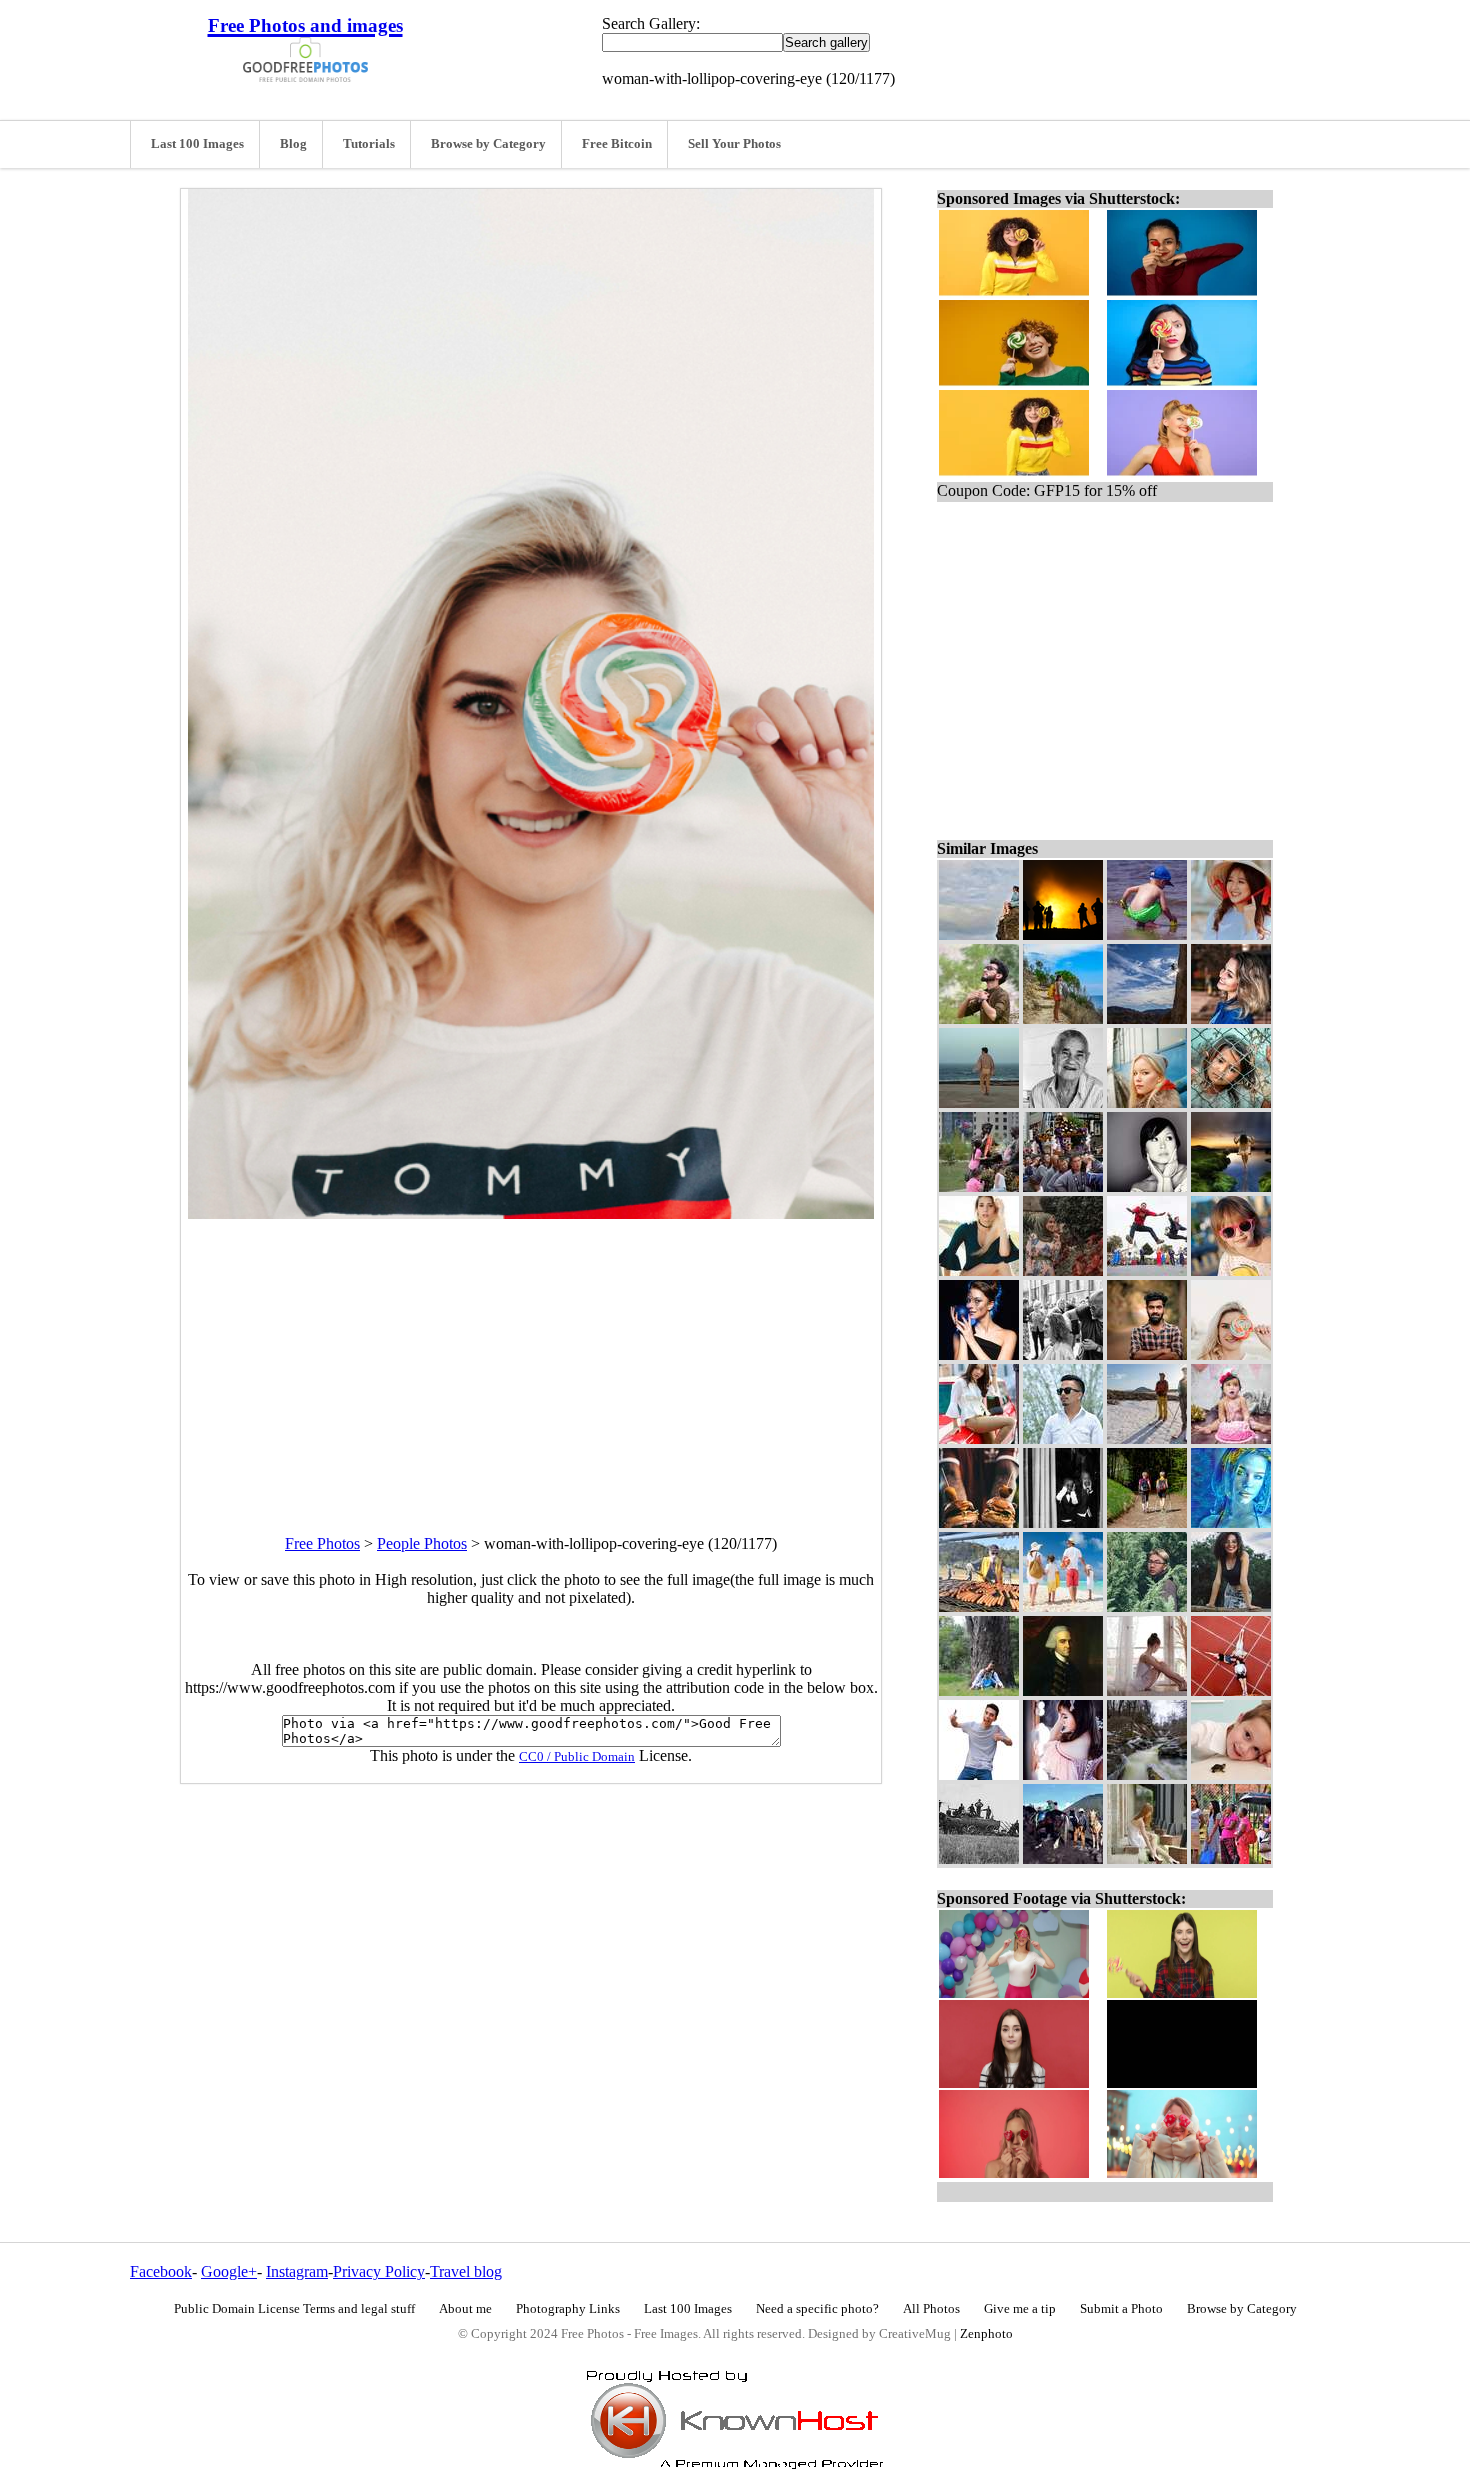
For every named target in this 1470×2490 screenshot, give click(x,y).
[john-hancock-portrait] (1063, 1690)
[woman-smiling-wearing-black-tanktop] (1231, 1606)
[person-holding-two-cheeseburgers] (979, 1522)
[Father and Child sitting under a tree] (979, 1690)
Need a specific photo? (817, 2309)
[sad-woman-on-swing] (1231, 1186)
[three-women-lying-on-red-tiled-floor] (1231, 1690)
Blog (293, 144)
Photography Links (568, 2309)
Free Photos (322, 1543)
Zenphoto (986, 2334)
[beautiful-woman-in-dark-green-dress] (979, 1270)
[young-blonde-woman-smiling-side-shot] (1231, 1018)
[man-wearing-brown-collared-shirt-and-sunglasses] (979, 1018)
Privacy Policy (379, 2271)
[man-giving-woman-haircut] (1063, 1354)
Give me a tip (1020, 2309)
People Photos (422, 1543)
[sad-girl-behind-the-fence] (1231, 1102)
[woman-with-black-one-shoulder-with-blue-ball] (979, 1354)
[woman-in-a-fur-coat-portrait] (1147, 1102)
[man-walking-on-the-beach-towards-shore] (979, 1102)
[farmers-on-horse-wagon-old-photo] (979, 1858)
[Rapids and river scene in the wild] (1147, 1774)
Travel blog (466, 2271)
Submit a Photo (1121, 2309)
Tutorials (369, 144)
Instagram (297, 2271)
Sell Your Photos (734, 144)
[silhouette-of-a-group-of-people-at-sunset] (1063, 934)
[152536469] (1063, 1606)
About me (465, 2309)
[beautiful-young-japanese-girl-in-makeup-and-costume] (1063, 1774)
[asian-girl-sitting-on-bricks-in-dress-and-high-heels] (1147, 1858)
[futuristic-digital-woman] (1231, 1522)
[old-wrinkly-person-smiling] (1063, 1102)
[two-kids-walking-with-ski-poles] (1147, 1522)
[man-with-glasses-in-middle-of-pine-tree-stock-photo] (1147, 1606)
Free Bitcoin (617, 144)
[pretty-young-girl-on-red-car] (979, 1438)
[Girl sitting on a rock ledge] (979, 934)
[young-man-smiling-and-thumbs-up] (979, 1774)
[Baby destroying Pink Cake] (1231, 1438)
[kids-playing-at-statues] (979, 1186)
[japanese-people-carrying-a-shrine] (1063, 1186)
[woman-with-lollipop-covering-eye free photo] (531, 1213)
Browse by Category (488, 144)
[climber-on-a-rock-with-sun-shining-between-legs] (1147, 1018)
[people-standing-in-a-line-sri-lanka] (1231, 1858)
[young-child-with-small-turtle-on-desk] (1231, 1774)
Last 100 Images (197, 144)
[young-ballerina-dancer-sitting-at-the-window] (1147, 1690)
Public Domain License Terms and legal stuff (294, 2309)
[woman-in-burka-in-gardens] (1063, 1270)
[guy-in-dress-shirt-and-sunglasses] (1063, 1438)
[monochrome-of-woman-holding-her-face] (1147, 1186)
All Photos (931, 2309)
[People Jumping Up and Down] (1147, 1270)
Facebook (161, 2271)
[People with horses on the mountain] (1063, 1858)
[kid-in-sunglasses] (1231, 1270)
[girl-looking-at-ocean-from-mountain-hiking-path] (1063, 1018)
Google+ (229, 2271)
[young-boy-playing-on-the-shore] (1147, 934)
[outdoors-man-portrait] (1147, 1354)
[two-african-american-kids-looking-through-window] (1063, 1522)
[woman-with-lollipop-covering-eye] (1231, 1354)
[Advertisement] (531, 1359)
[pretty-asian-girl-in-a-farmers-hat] (1231, 934)
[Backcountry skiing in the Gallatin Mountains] (1147, 1438)
